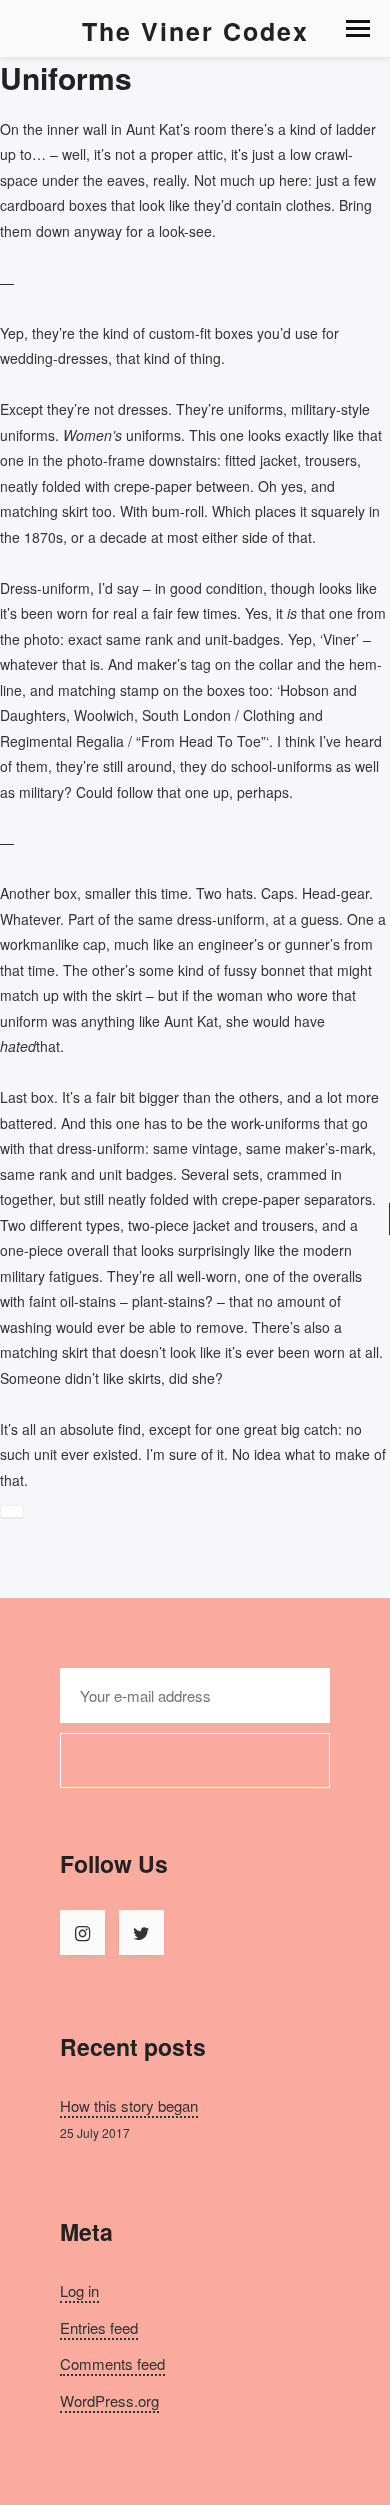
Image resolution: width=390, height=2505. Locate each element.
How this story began (129, 2105)
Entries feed (99, 2327)
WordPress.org (109, 2400)
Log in (79, 2290)
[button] (358, 28)
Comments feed (112, 2363)
